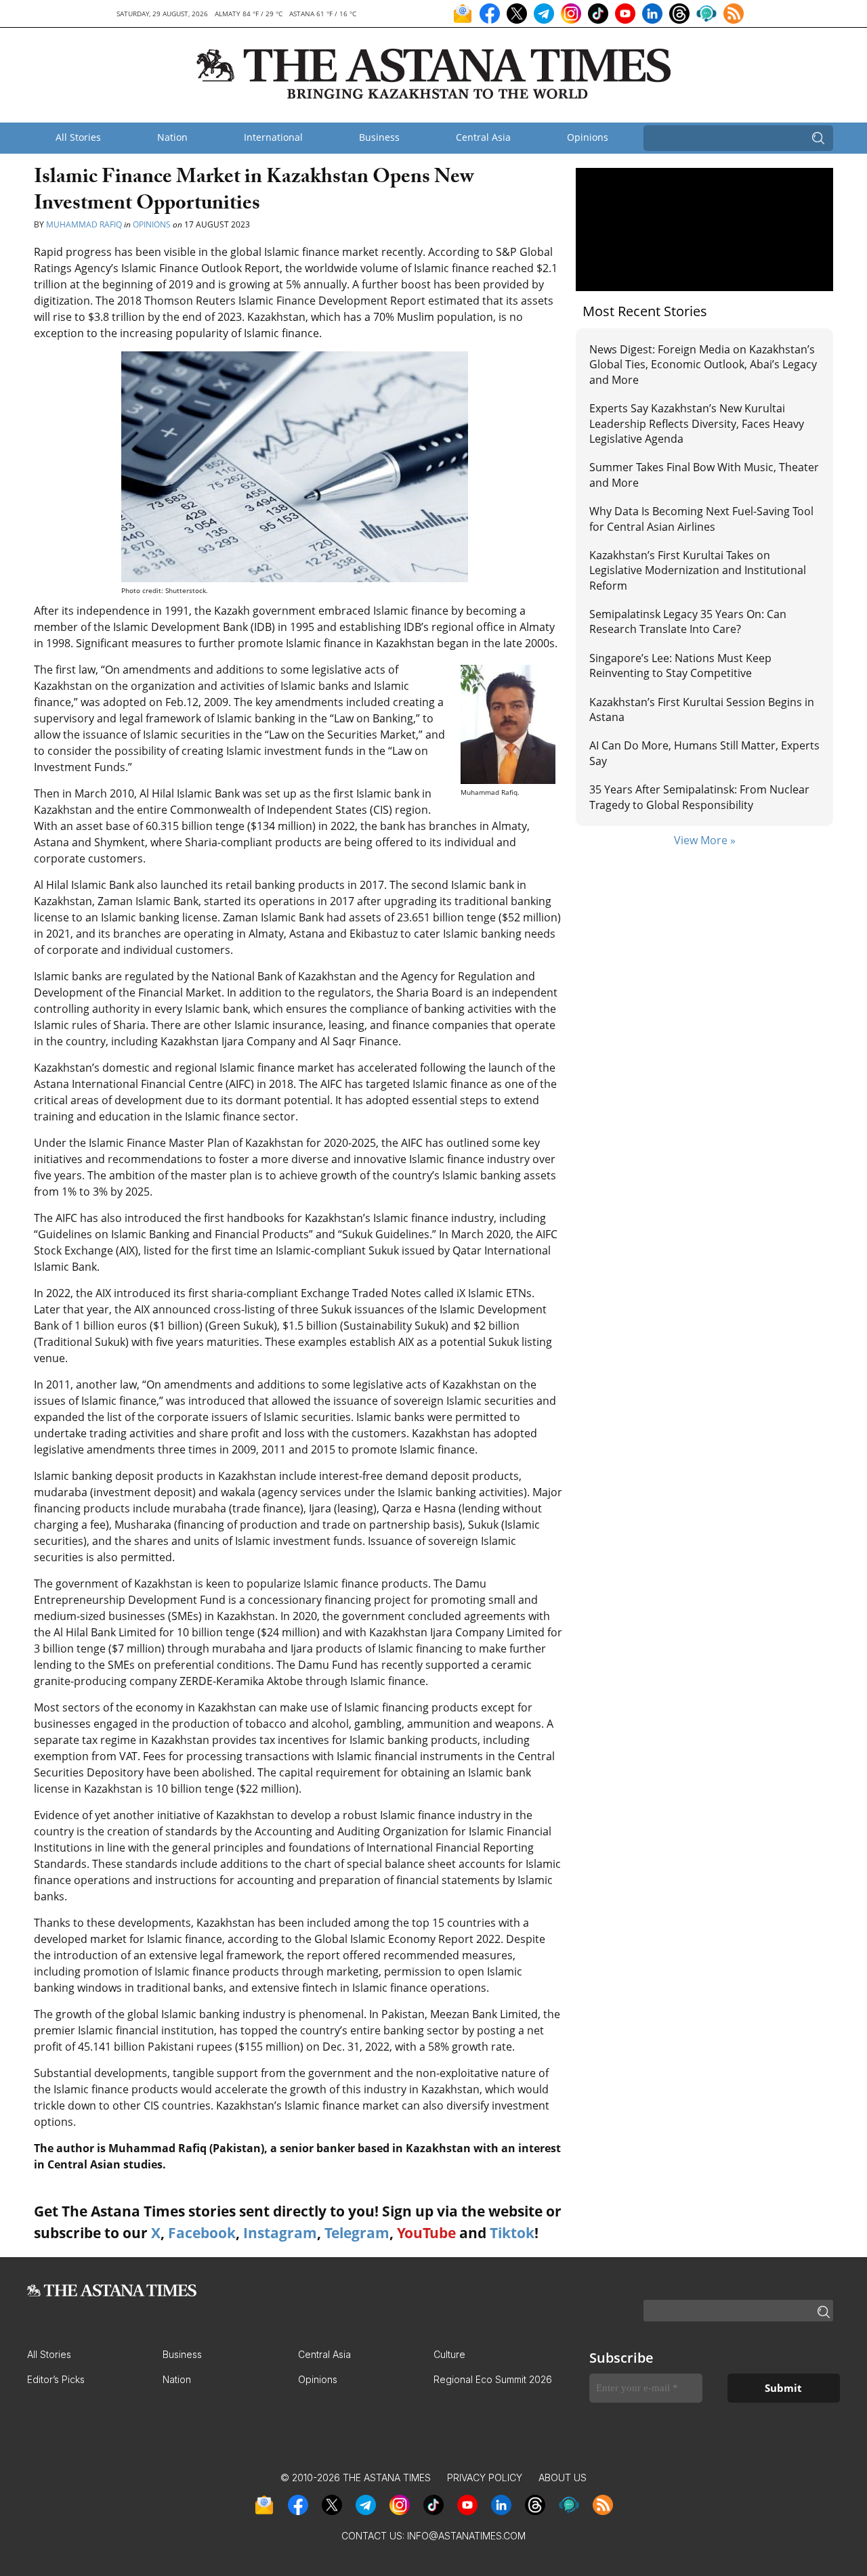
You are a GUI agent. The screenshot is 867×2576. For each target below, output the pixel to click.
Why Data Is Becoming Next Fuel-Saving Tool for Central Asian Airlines (701, 519)
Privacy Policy (485, 2477)
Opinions (588, 137)
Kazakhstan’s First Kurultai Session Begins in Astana (702, 710)
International (273, 137)
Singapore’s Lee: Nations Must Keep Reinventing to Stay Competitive (680, 665)
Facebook (202, 2233)
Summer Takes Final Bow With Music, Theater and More (704, 475)
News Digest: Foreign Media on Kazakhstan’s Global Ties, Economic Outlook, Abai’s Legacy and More (703, 365)
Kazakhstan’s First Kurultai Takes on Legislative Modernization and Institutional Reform (698, 570)
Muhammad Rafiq (84, 224)
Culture (449, 2354)
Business (379, 137)
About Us (563, 2477)
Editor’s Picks (56, 2379)
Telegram (357, 2233)
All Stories (78, 137)
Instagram (280, 2233)
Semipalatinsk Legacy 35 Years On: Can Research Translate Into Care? (688, 621)
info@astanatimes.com (466, 2536)
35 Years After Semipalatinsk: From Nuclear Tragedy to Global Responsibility (699, 797)
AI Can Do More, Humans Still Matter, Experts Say (704, 753)
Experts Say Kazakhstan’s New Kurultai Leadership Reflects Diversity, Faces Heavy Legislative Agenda (697, 423)
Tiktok (512, 2233)
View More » (705, 840)
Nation (172, 137)
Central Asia (483, 137)
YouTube (426, 2233)
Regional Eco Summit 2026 (493, 2379)
